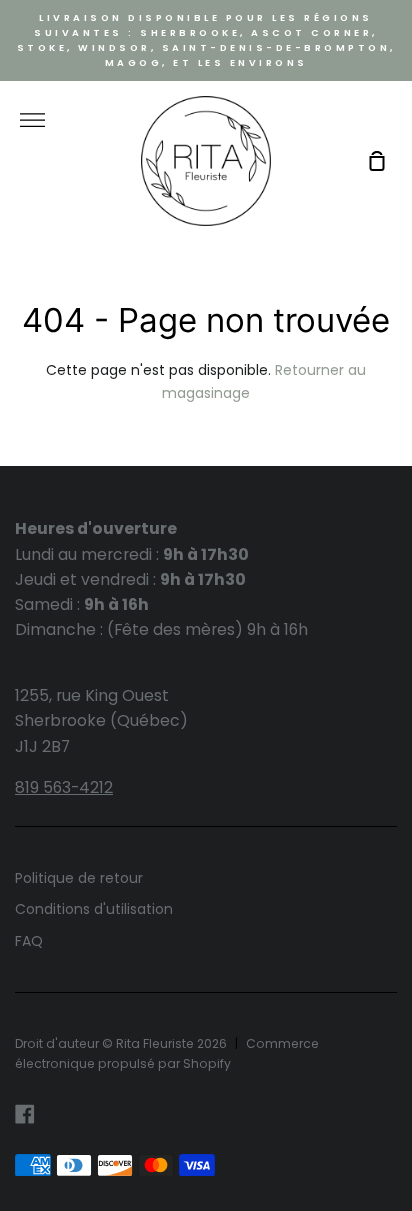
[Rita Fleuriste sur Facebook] (25, 1114)
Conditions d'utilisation (94, 909)
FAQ (29, 941)
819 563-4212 (64, 787)
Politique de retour (79, 878)
